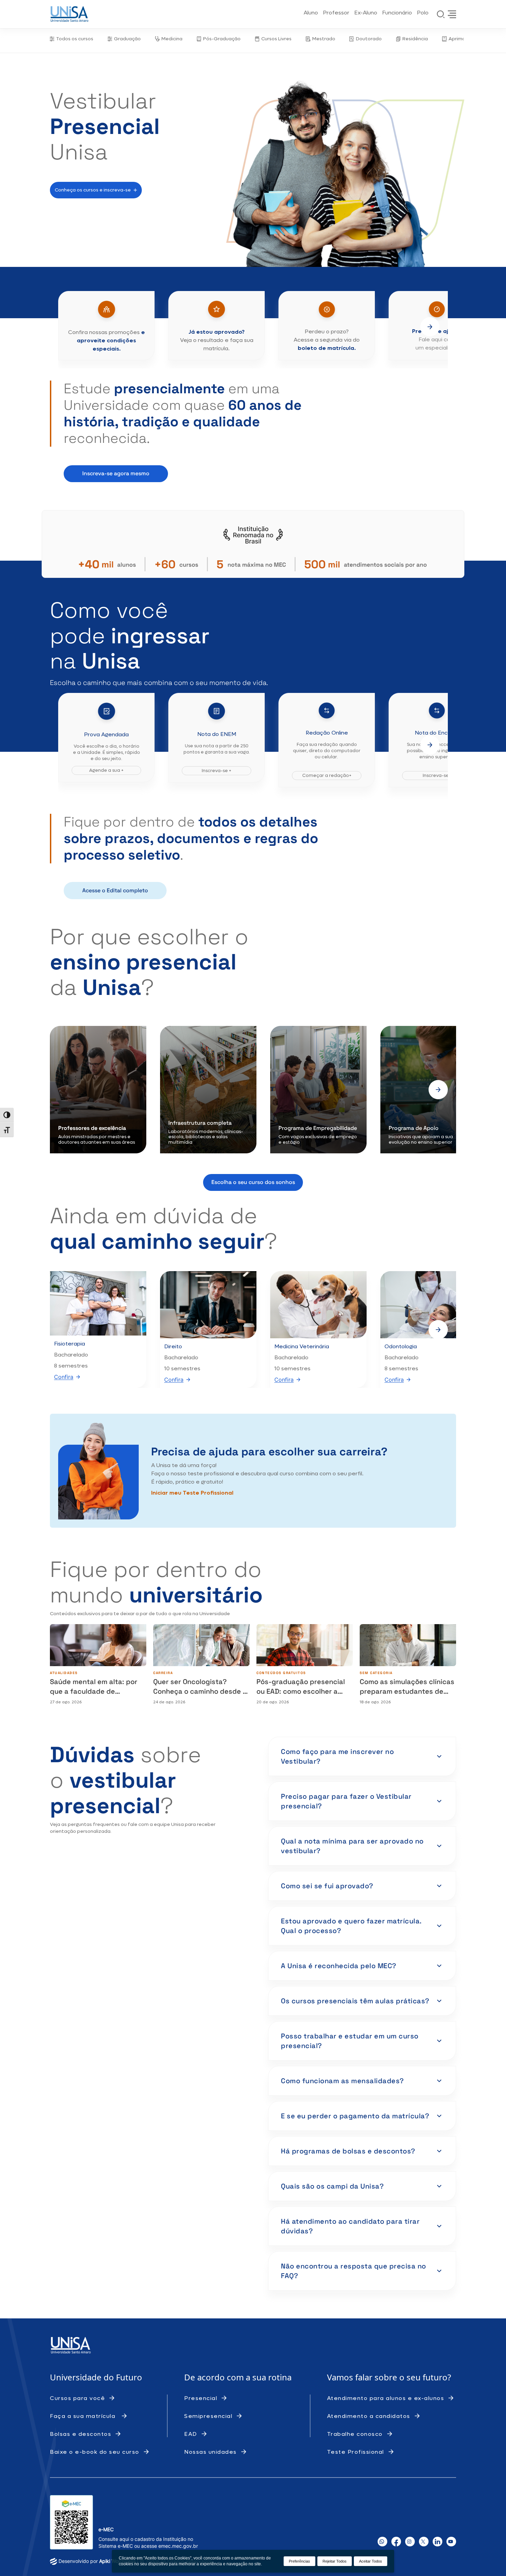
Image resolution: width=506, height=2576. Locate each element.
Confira (64, 1377)
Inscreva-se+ (437, 775)
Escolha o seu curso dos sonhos (253, 1182)
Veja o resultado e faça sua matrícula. (217, 340)
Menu (452, 14)
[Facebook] (396, 2542)
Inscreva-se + (217, 771)
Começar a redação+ (327, 775)
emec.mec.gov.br (178, 2546)
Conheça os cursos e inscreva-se (93, 190)
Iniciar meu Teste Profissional (192, 1493)
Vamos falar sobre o (367, 2377)
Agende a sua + (106, 770)
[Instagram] (410, 2542)
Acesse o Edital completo (115, 890)
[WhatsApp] (382, 2542)
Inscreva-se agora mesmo (116, 473)
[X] (424, 2542)
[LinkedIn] (438, 2542)
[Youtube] (451, 2542)
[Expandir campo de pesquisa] (441, 14)
